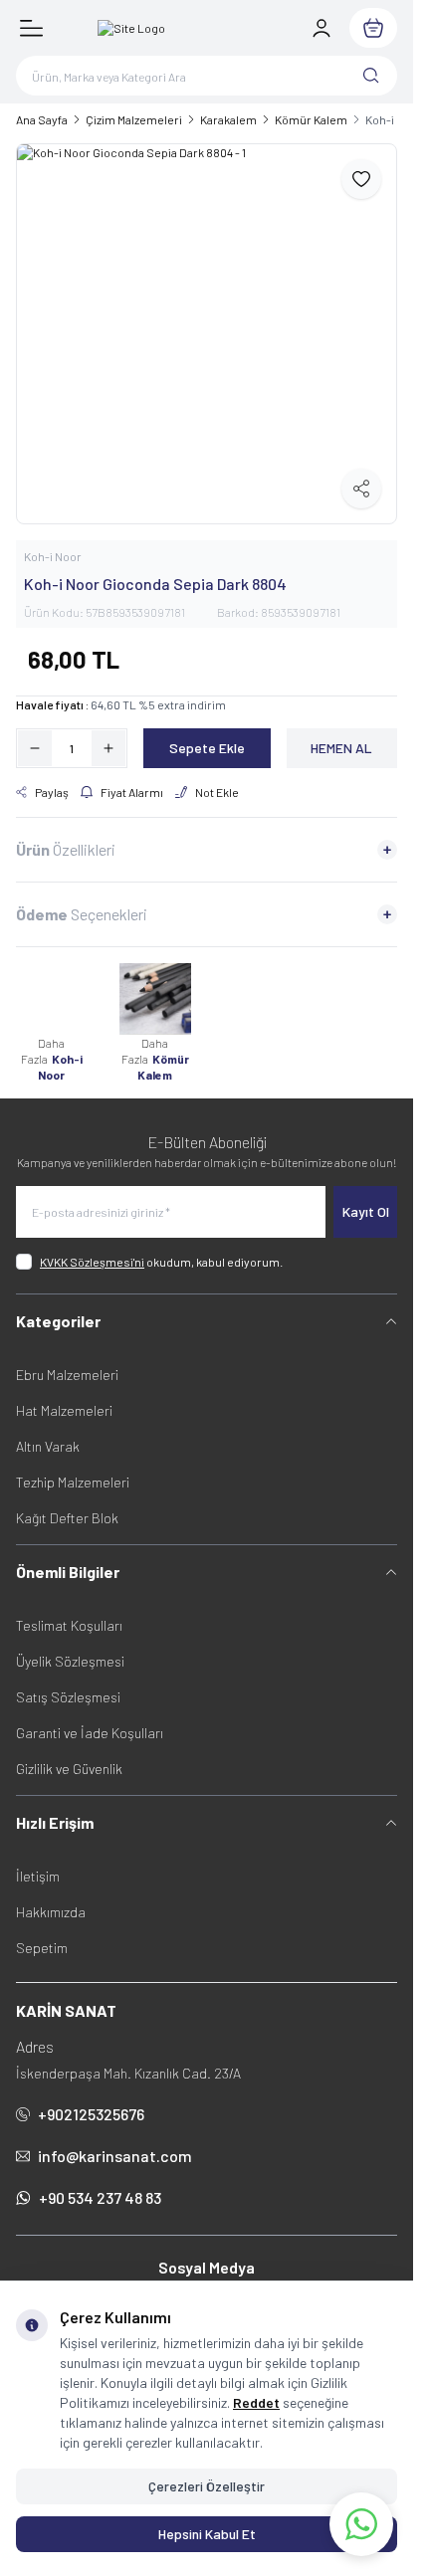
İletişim (38, 1876)
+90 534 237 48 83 (100, 2197)
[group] (207, 334)
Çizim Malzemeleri (134, 119)
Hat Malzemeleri (64, 1410)
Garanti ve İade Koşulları (90, 1733)
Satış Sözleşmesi (68, 1697)
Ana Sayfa (42, 119)
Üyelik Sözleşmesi (70, 1661)
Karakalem (228, 119)
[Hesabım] (321, 28)
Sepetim (42, 1948)
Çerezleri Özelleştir (207, 2486)
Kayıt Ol (366, 1211)
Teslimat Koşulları (69, 1625)
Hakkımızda (51, 1912)
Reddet (256, 2402)
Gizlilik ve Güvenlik (69, 1769)
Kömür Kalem (311, 119)
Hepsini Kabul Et (207, 2534)
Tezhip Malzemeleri (73, 1482)
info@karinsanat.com (115, 2156)
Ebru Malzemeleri (67, 1375)
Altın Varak (48, 1446)
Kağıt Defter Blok (67, 1518)
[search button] (371, 76)
